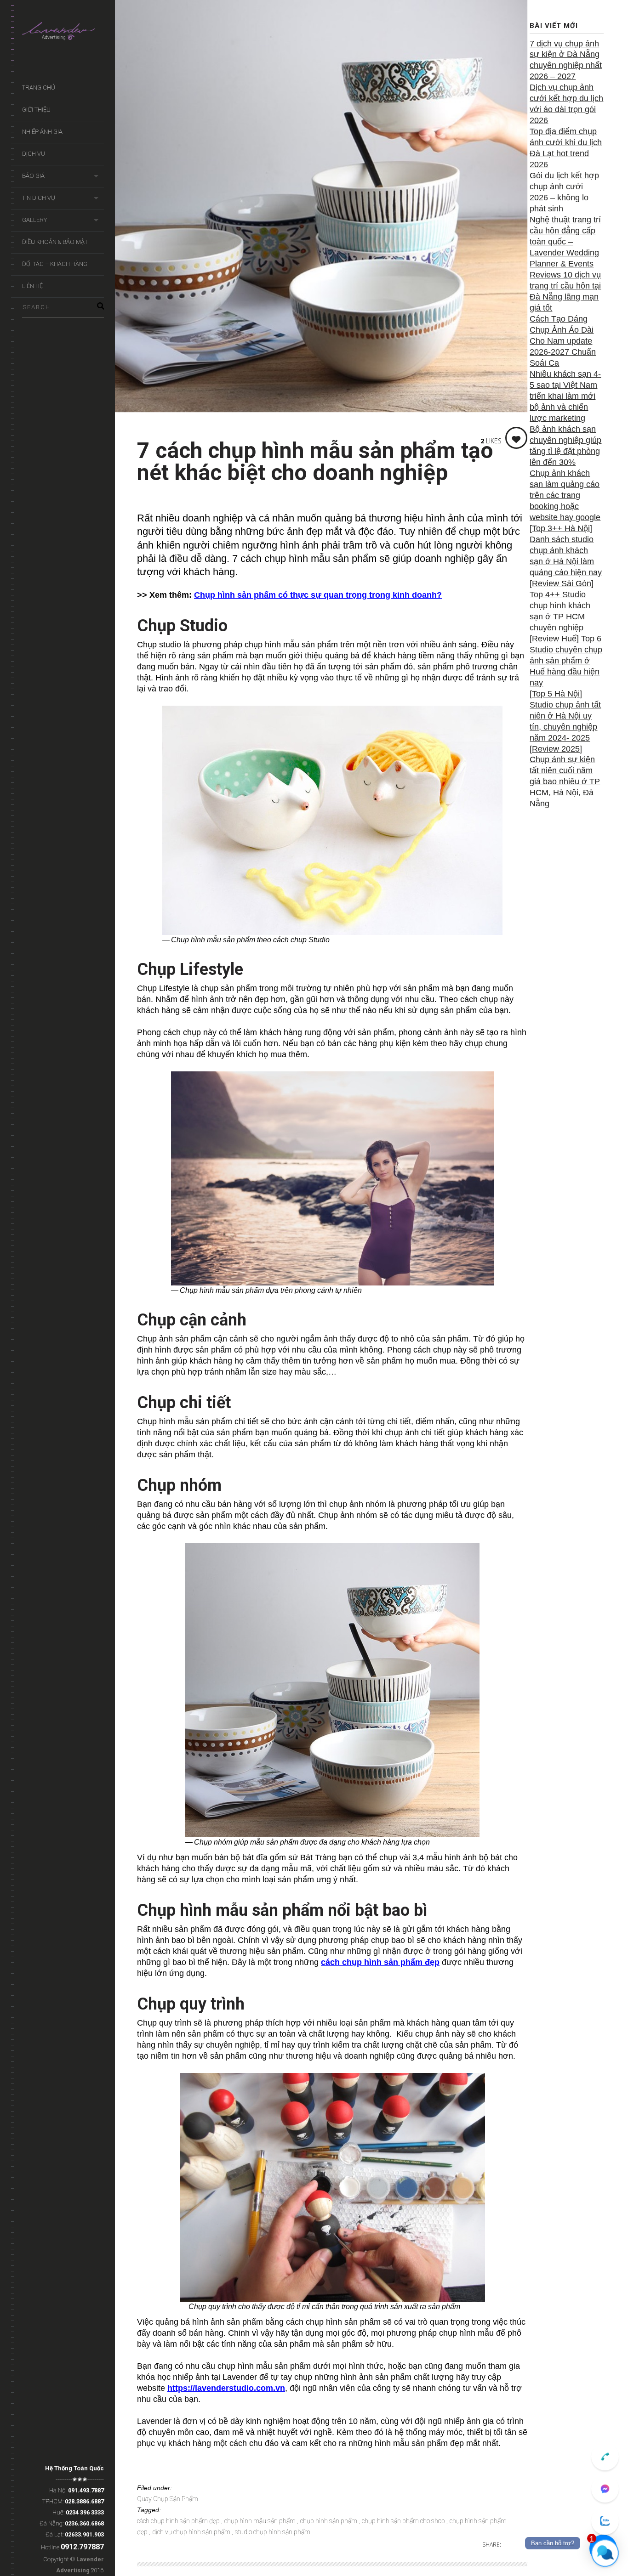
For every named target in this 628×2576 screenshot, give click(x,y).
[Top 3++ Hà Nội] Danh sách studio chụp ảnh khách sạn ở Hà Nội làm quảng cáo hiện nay (566, 550)
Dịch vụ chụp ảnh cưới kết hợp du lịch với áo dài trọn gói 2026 (566, 104)
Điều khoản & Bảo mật (55, 242)
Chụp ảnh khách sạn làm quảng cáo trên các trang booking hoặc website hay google (565, 495)
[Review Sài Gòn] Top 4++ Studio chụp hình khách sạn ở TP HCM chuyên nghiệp (562, 606)
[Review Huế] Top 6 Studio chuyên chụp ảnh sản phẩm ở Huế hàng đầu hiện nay (566, 661)
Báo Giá (33, 176)
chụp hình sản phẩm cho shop (404, 2521)
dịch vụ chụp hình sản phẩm (192, 2532)
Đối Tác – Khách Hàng (55, 264)
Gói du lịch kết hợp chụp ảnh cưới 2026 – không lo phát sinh (564, 192)
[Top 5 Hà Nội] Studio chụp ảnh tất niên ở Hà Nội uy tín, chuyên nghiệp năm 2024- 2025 (565, 716)
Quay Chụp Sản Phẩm (168, 2499)
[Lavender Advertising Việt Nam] (63, 33)
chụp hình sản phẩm (329, 2521)
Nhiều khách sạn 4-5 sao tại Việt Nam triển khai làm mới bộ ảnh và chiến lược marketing (565, 396)
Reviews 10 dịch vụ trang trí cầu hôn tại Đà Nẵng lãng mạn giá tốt (565, 291)
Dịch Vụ (34, 154)
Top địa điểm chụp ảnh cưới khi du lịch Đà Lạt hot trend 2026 (566, 148)
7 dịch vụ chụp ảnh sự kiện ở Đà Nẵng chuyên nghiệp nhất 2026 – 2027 (566, 60)
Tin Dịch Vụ (39, 198)
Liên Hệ (32, 286)
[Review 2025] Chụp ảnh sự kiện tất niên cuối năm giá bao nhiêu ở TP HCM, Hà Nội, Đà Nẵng (565, 776)
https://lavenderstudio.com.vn (226, 2388)
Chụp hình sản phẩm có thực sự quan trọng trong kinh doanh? (318, 595)
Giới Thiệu (36, 110)
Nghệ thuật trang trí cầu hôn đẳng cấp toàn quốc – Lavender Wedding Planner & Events (565, 242)
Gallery (34, 220)
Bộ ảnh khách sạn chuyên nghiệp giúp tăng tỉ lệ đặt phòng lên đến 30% (565, 446)
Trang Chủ (39, 88)
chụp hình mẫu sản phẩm (261, 2521)
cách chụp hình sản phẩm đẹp (380, 1962)
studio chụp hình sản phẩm (273, 2532)
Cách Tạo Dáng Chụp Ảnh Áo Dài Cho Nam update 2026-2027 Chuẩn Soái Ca (563, 341)
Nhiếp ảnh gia (42, 132)
